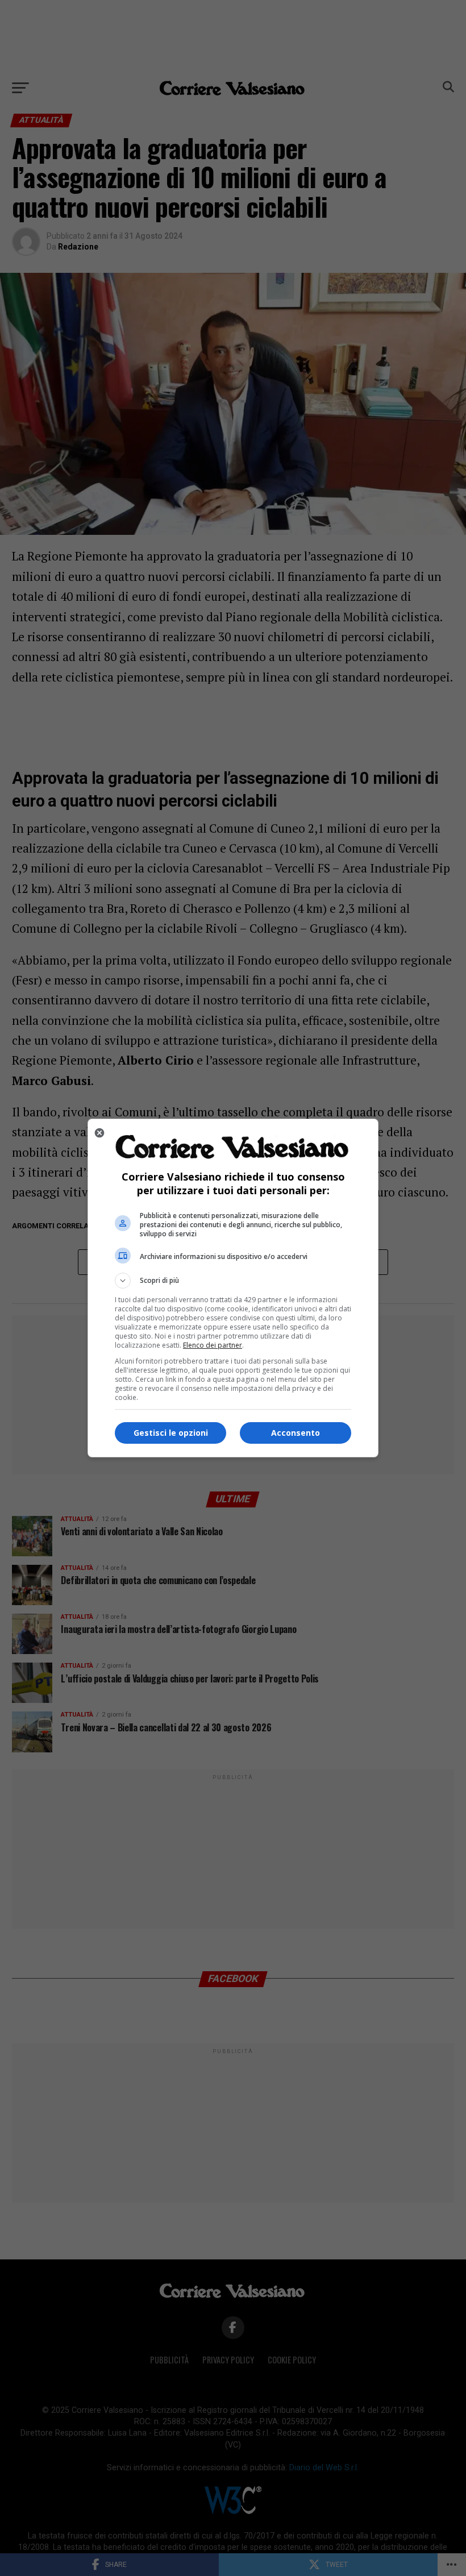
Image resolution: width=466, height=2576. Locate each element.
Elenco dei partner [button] (213, 1345)
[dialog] (233, 1288)
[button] (233, 1281)
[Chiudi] (99, 1133)
